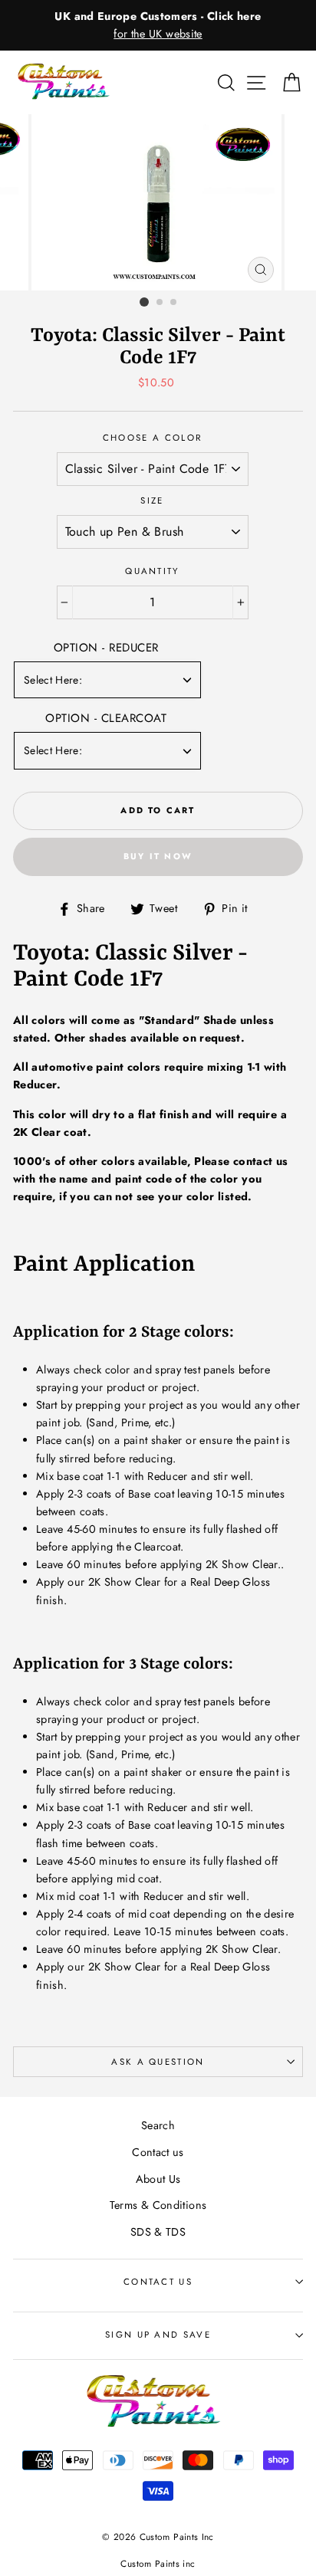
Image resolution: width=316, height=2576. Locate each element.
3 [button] (174, 303)
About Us (158, 2179)
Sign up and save (158, 2335)
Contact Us (158, 2282)
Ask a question (158, 2062)
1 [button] (144, 302)
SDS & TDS (158, 2232)
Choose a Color (152, 438)
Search (158, 2125)
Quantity (152, 571)
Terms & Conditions (158, 2205)
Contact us (158, 2152)
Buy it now (158, 856)
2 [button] (160, 303)
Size (152, 500)
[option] (158, 25)
